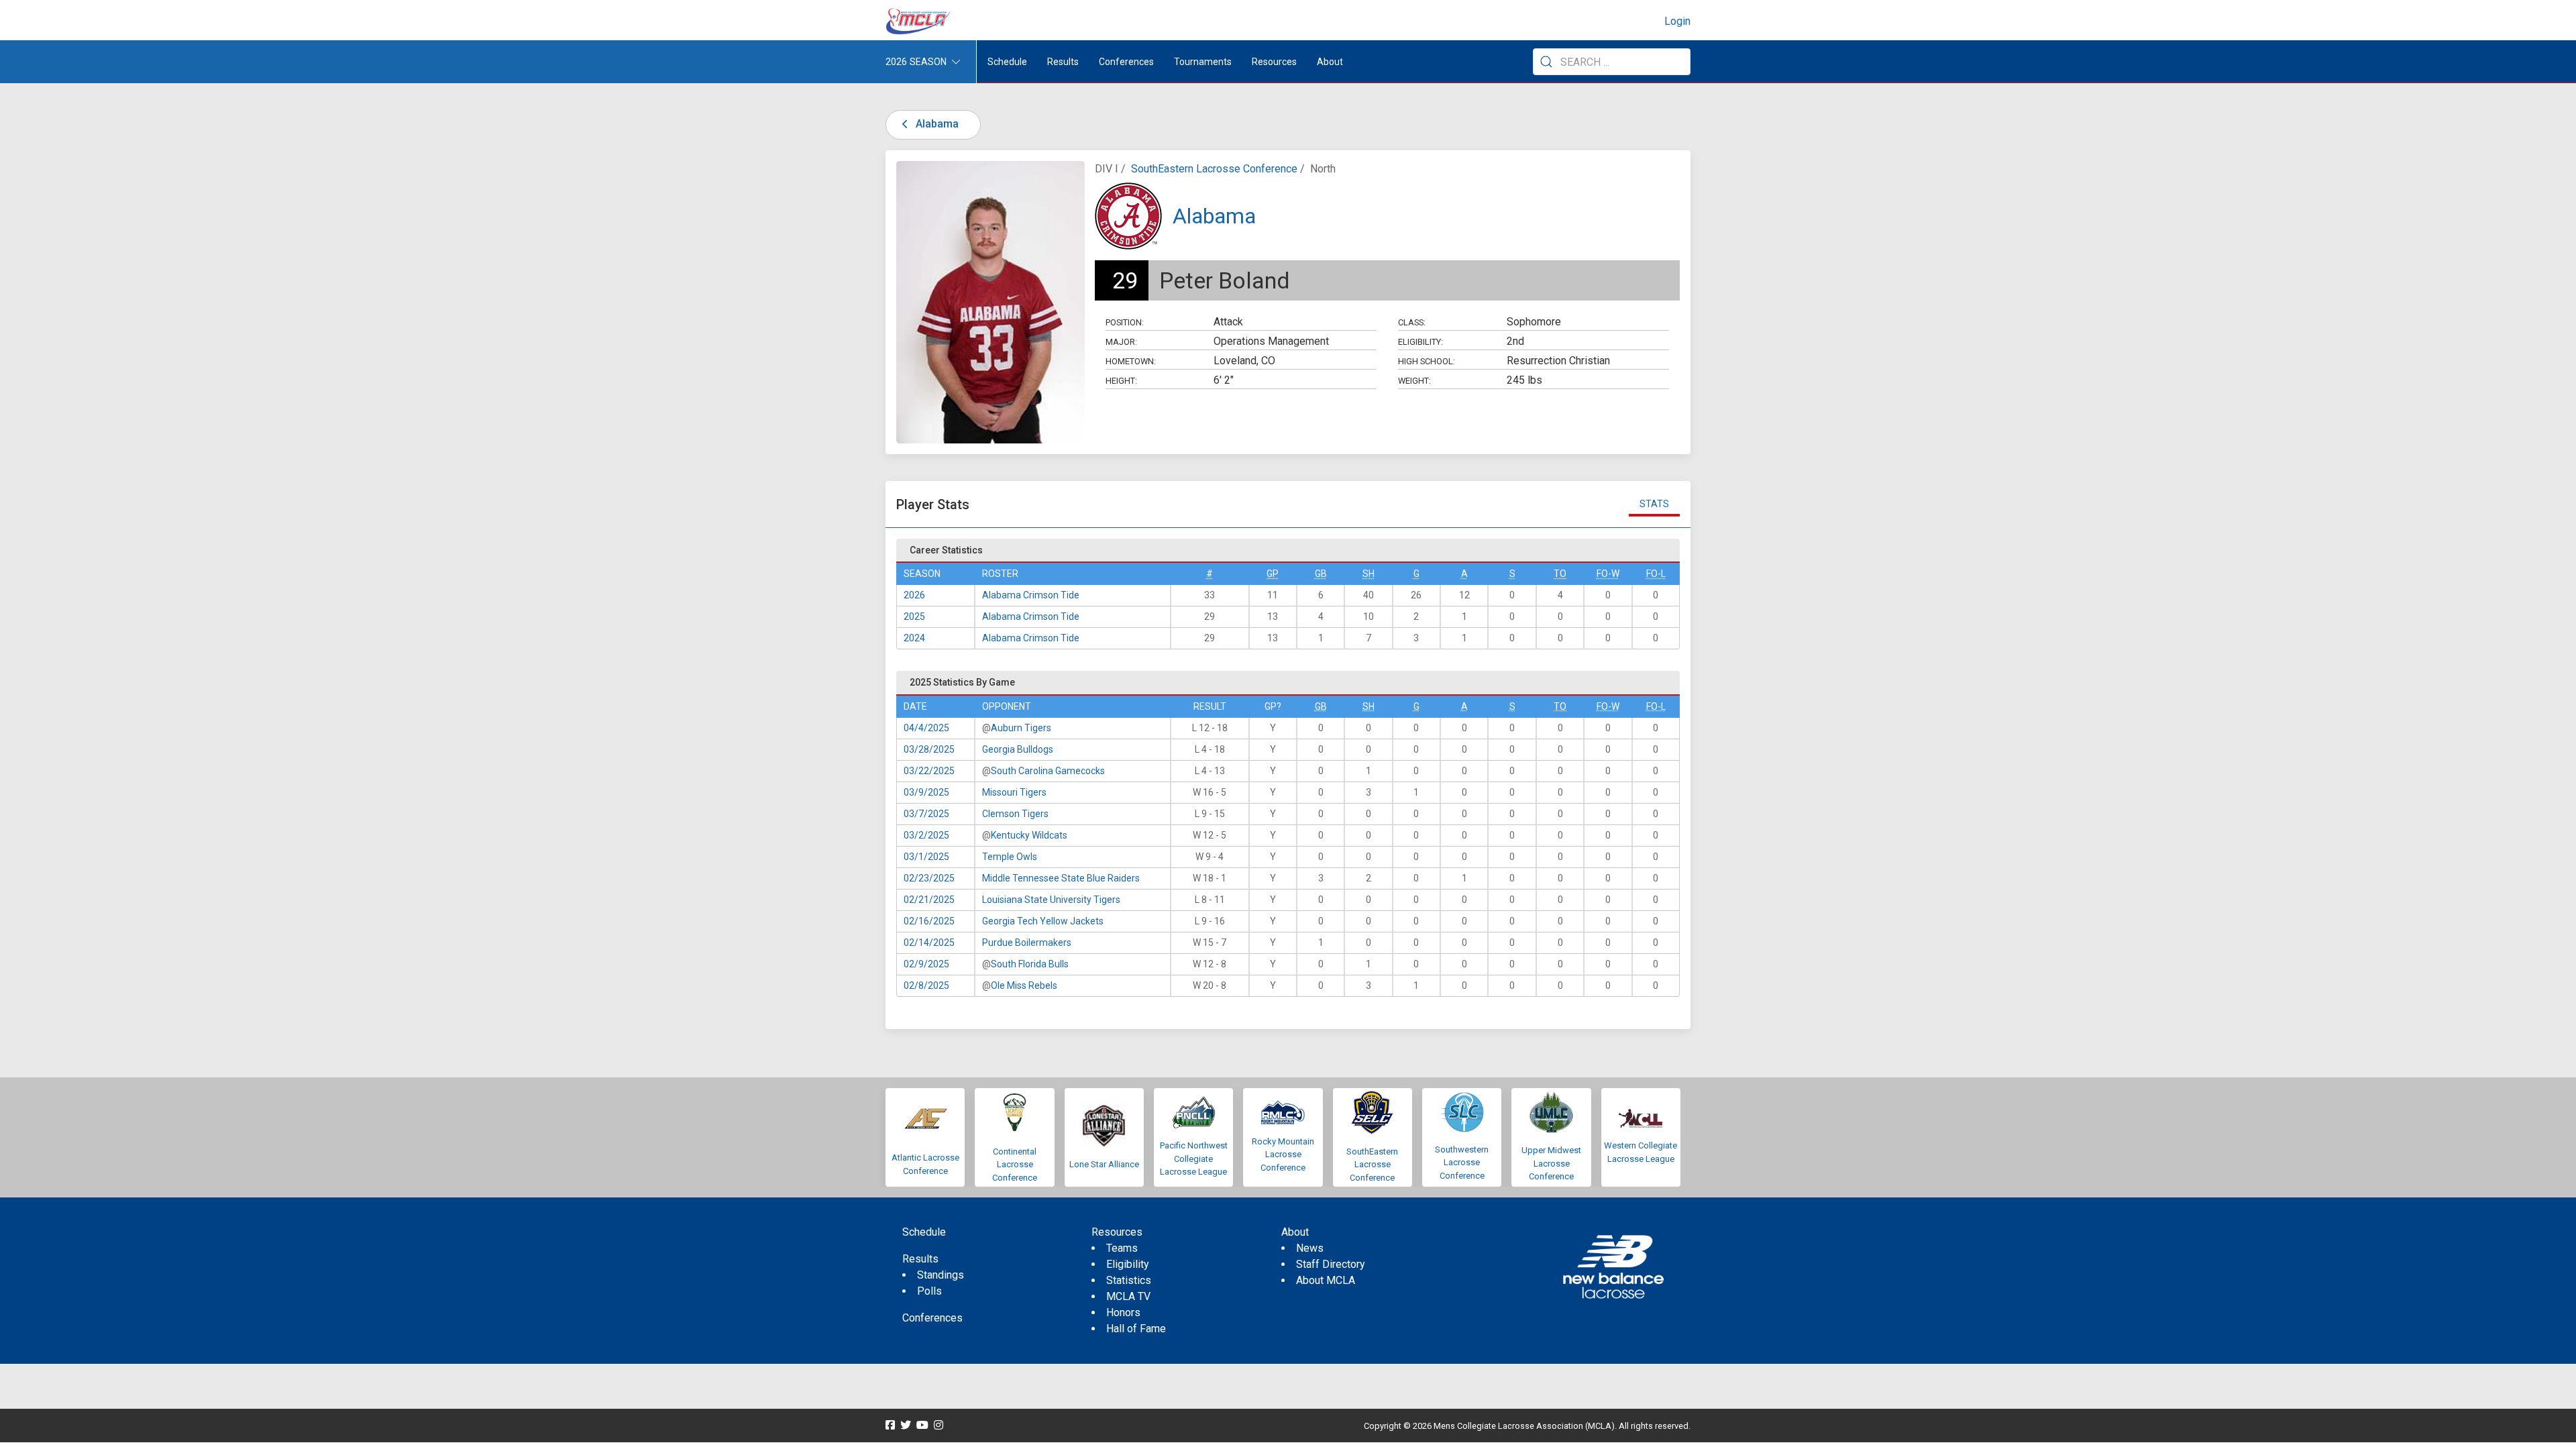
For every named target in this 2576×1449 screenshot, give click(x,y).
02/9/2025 (926, 964)
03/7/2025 (926, 814)
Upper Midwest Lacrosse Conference (1551, 1163)
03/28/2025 (929, 749)
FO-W (1608, 574)
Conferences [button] (1126, 62)
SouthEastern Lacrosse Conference (1214, 169)
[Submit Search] (1546, 62)
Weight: (1414, 381)
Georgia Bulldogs (1018, 749)
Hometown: (1131, 361)
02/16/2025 (929, 921)
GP (1273, 574)
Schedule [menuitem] (1007, 62)
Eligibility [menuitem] (1128, 1264)
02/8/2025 (926, 985)
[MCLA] (919, 21)
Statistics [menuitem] (1129, 1280)
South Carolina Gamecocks (1048, 771)
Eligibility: (1420, 342)
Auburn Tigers (1021, 728)
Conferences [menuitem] (932, 1318)
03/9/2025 (926, 792)
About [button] (1330, 62)
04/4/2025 (926, 728)
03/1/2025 (926, 857)
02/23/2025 (929, 878)
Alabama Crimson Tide (1031, 595)
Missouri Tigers (1014, 792)
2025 (914, 616)
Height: (1121, 381)
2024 (914, 638)
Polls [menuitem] (929, 1291)
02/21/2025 (929, 900)
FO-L (1656, 574)
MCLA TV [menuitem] (1128, 1296)
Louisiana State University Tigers (1051, 900)
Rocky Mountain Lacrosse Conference (1283, 1155)
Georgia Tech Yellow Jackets (1043, 921)
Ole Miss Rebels (1024, 985)
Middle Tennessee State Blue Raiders (1061, 878)
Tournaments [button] (1203, 62)
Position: (1125, 322)
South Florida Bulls (1030, 964)
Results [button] (1063, 62)
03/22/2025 (929, 771)
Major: (1121, 342)
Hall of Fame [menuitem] (1136, 1329)
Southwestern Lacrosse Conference (1462, 1163)
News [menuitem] (1310, 1248)
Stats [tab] (1654, 504)
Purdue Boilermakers (1027, 943)
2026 (914, 595)
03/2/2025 (926, 835)
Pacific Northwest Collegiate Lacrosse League (1194, 1159)
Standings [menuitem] (941, 1275)
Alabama (936, 124)
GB (1321, 574)
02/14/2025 (929, 943)
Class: (1412, 322)
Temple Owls (1010, 857)
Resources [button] (1274, 62)
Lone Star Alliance (1104, 1164)
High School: (1427, 361)
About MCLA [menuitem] (1326, 1280)
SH (1368, 574)
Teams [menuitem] (1122, 1248)
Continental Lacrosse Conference (1015, 1165)
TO (1560, 574)
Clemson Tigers (1015, 814)
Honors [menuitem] (1123, 1312)
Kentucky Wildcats (1029, 835)
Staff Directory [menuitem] (1331, 1264)
